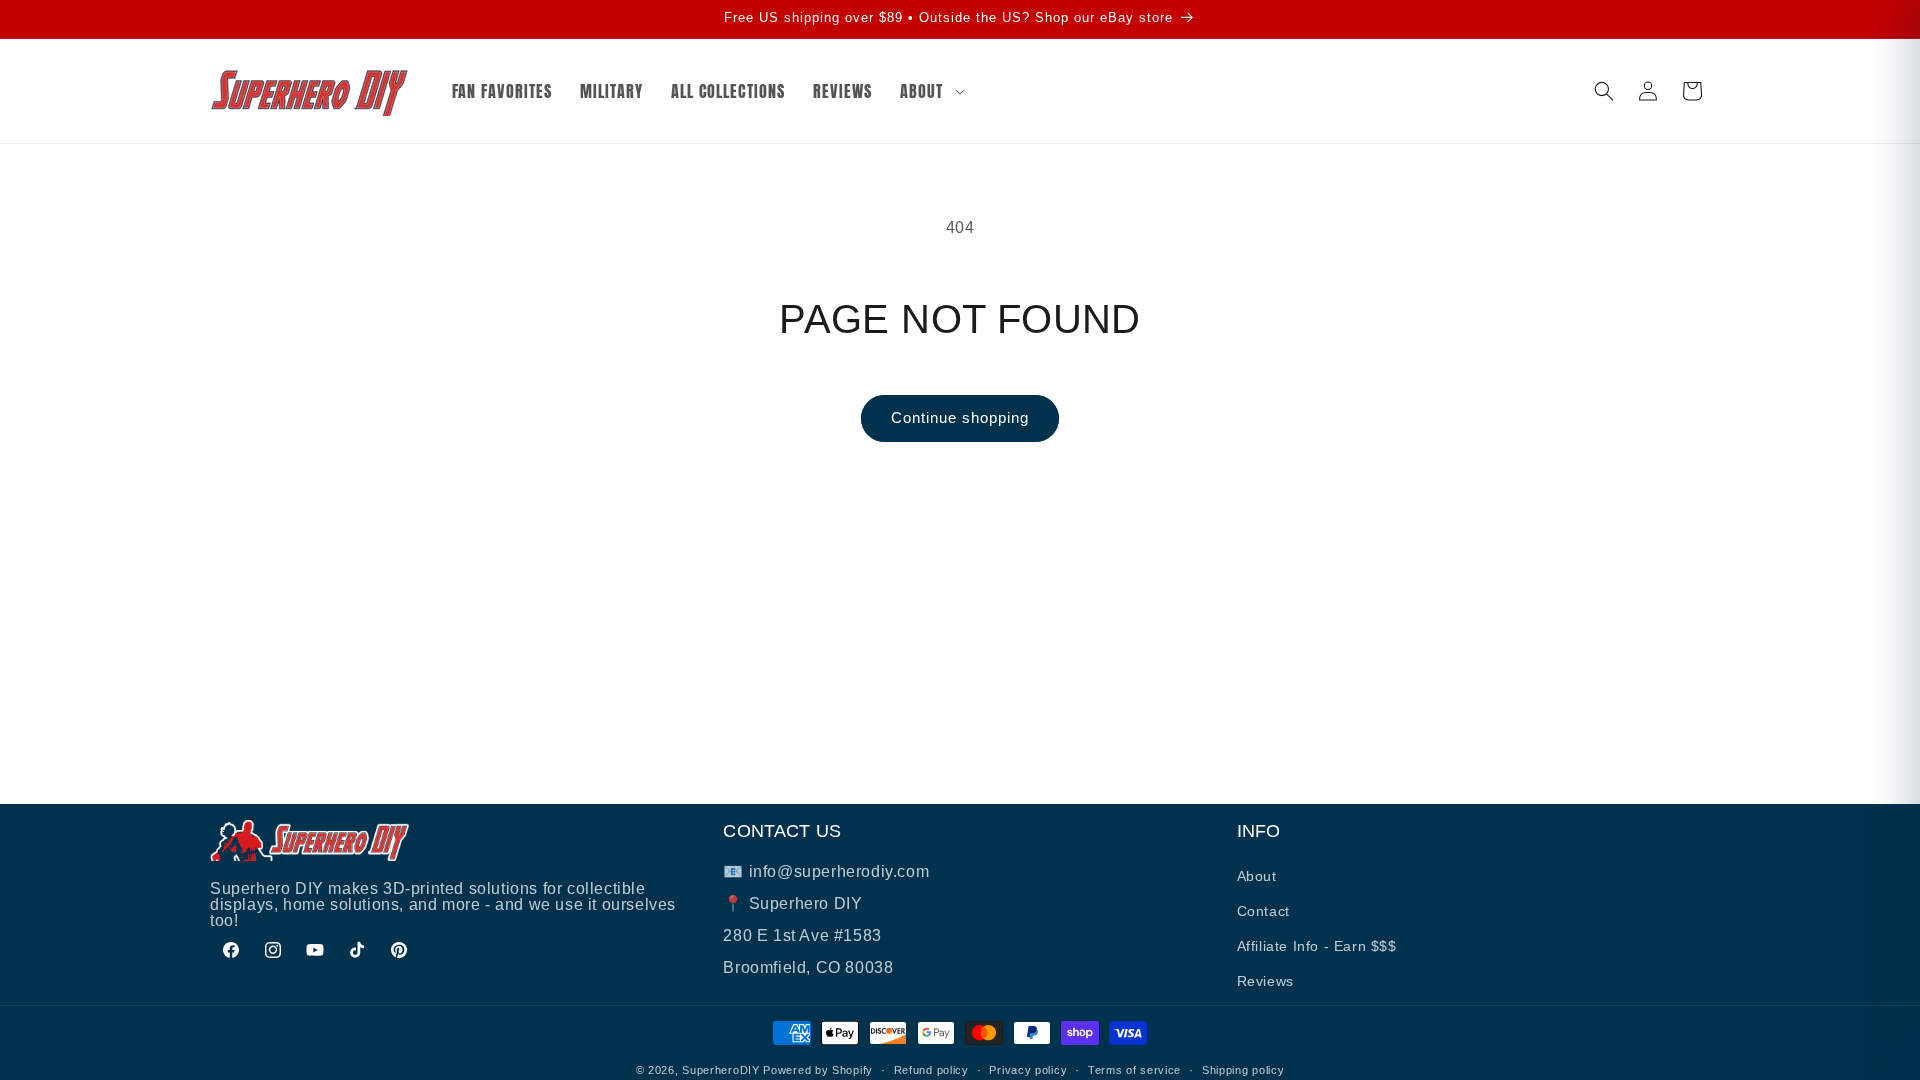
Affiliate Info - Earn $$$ (1317, 946)
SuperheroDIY (720, 1070)
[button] (929, 91)
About (1257, 876)
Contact (1263, 911)
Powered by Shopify (818, 1070)
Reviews (1265, 981)
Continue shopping (960, 417)
